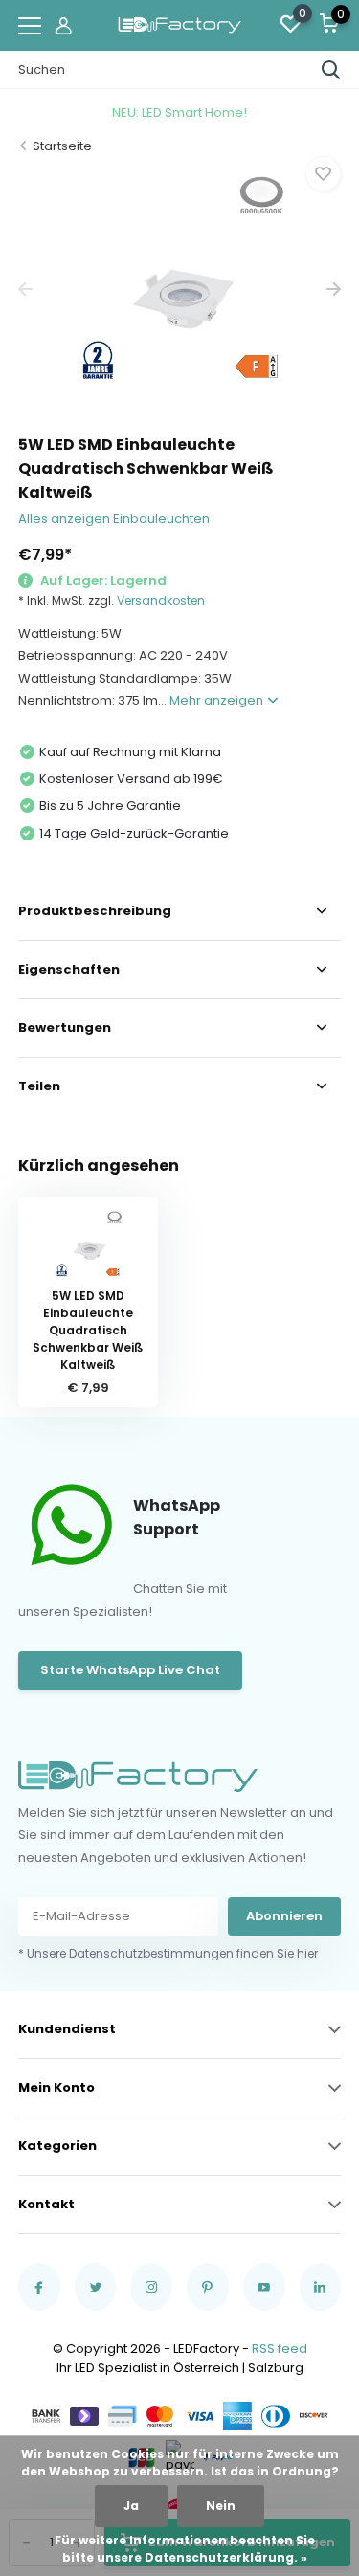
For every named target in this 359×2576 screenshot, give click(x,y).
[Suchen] (331, 70)
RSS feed (280, 2349)
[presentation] (25, 290)
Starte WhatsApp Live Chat (130, 1670)
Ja (131, 2506)
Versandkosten (161, 601)
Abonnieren (284, 1916)
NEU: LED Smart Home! (179, 112)
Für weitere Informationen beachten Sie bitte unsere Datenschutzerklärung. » (185, 2549)
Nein (221, 2506)
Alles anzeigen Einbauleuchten (114, 518)
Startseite (62, 146)
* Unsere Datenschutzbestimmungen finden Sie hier (168, 1953)
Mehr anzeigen (218, 700)
